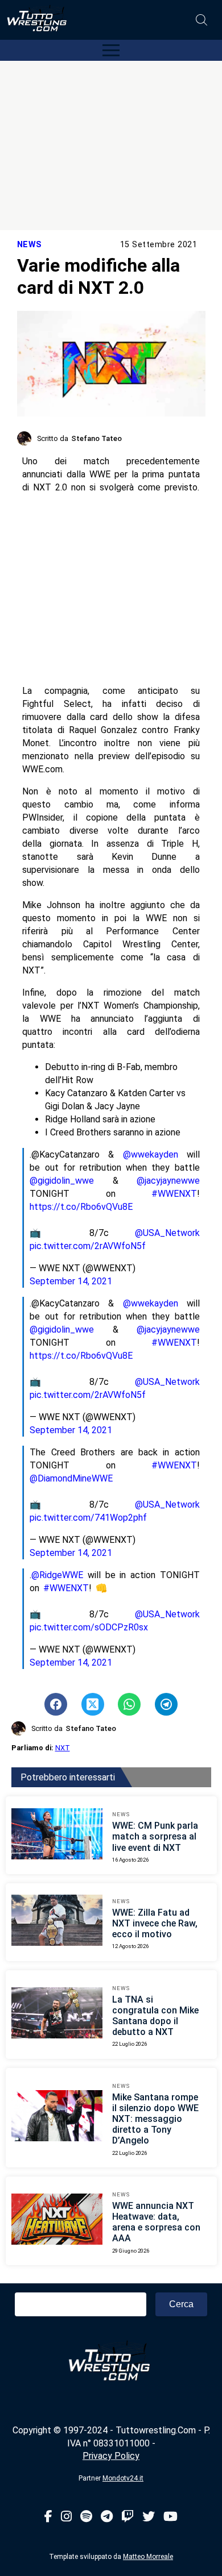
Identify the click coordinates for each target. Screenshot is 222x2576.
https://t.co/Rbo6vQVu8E (81, 1207)
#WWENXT (174, 1194)
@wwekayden (151, 1154)
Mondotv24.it (123, 2478)
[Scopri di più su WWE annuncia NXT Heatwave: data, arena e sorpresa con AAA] (57, 2221)
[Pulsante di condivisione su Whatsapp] (129, 1704)
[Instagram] (66, 2517)
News (30, 245)
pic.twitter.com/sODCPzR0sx (89, 1627)
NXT (63, 1748)
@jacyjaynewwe (168, 1181)
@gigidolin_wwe (62, 1181)
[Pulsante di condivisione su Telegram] (166, 1704)
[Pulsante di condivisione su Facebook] (56, 1704)
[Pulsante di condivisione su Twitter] (93, 1704)
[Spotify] (86, 2517)
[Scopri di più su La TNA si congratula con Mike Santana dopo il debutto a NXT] (57, 2015)
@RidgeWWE (57, 1575)
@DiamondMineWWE (71, 1478)
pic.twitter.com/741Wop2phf (88, 1518)
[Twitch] (128, 2517)
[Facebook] (48, 2517)
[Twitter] (149, 2517)
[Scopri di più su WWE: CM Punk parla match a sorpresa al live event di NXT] (57, 1836)
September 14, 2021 (71, 1281)
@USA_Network (167, 1233)
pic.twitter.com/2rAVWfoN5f (88, 1246)
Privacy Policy (111, 2456)
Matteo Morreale (148, 2557)
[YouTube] (170, 2517)
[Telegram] (107, 2517)
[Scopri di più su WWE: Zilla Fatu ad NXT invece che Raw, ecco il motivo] (57, 1922)
